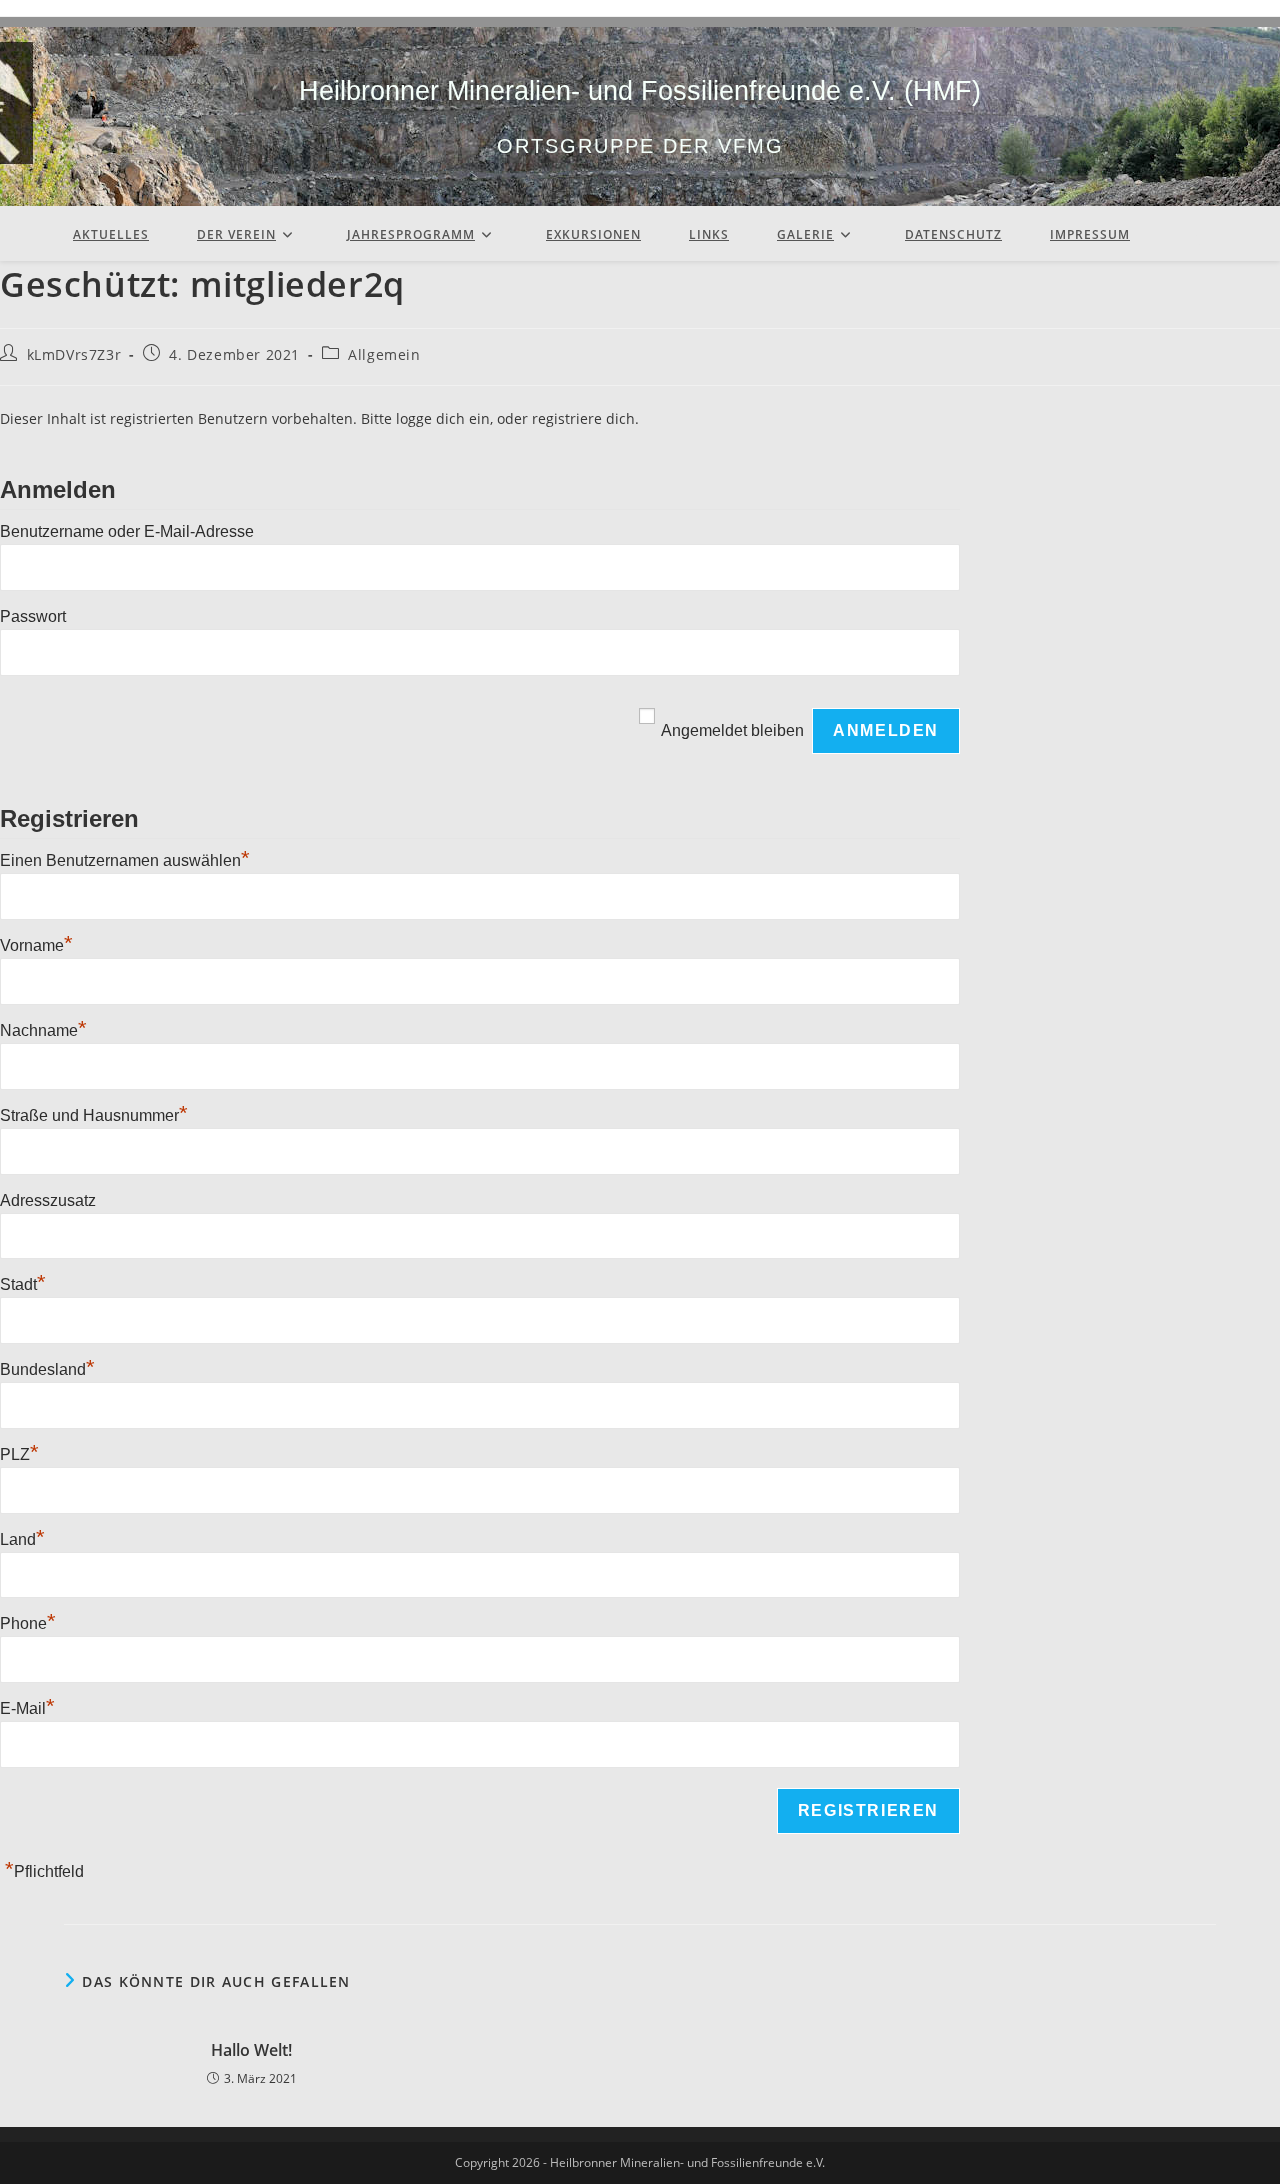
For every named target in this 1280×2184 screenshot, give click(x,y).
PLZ (19, 1454)
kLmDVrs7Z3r (74, 354)
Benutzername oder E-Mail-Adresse (127, 531)
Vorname (36, 945)
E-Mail (27, 1708)
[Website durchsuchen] (1195, 242)
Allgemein (384, 354)
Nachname (43, 1030)
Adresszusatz (48, 1200)
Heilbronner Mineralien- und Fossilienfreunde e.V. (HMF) (640, 91)
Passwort (33, 616)
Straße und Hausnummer (94, 1115)
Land (22, 1539)
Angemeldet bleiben (732, 730)
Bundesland (47, 1369)
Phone (28, 1623)
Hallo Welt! (251, 2050)
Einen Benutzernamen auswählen (125, 860)
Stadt (23, 1284)
